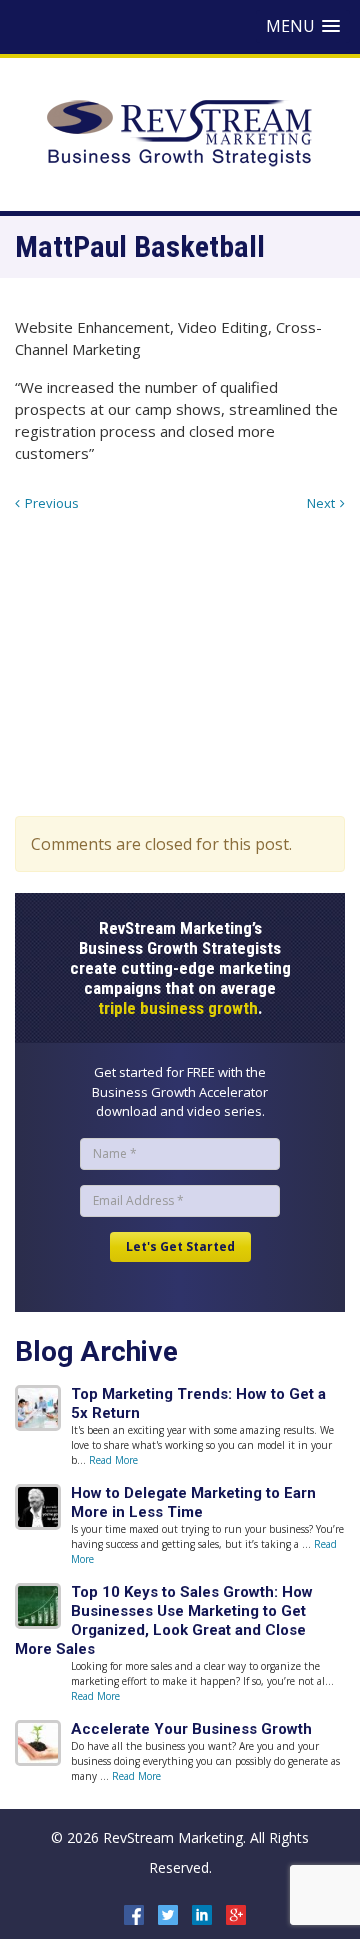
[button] (303, 26)
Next (321, 503)
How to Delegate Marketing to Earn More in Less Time (193, 1502)
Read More (113, 1460)
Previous (52, 503)
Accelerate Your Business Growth (191, 1729)
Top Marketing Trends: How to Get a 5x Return (198, 1403)
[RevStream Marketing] (180, 132)
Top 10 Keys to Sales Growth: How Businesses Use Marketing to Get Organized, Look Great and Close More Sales (164, 1620)
